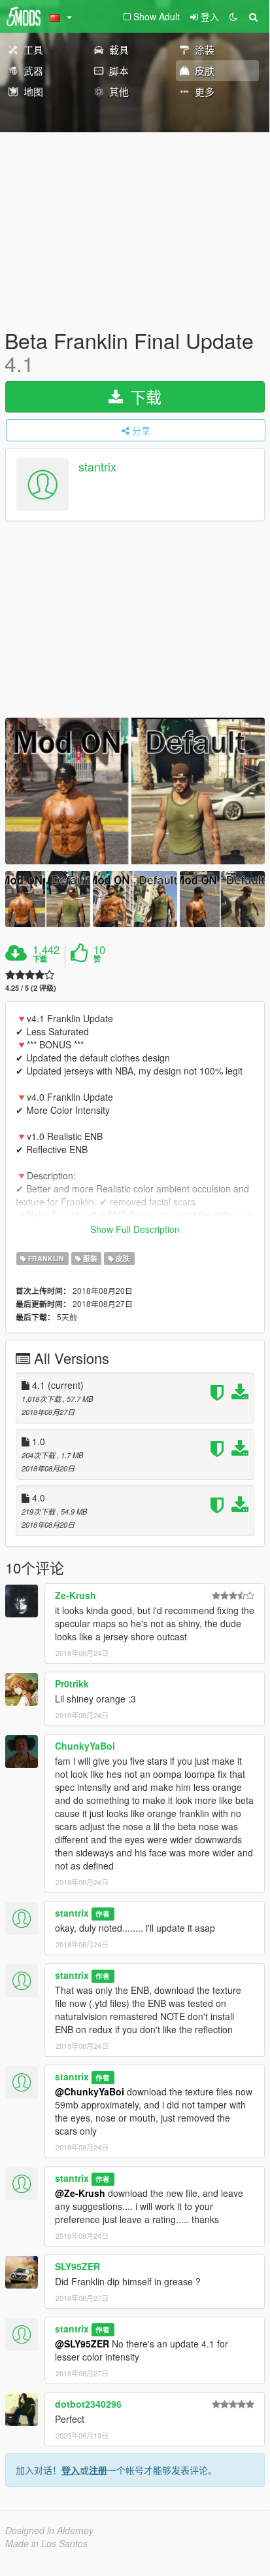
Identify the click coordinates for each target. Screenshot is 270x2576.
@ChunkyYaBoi (90, 2091)
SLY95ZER (77, 2266)
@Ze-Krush (80, 2193)
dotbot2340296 (88, 2404)
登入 (71, 2470)
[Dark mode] (233, 16)
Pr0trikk (72, 1684)
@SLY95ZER (82, 2344)
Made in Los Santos (46, 2543)
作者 (103, 1914)
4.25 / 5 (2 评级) (31, 988)
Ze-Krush (76, 1595)
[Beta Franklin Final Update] (135, 791)
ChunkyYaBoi (85, 1746)
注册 (98, 2470)
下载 (143, 396)
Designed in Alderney (49, 2530)
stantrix (97, 467)
